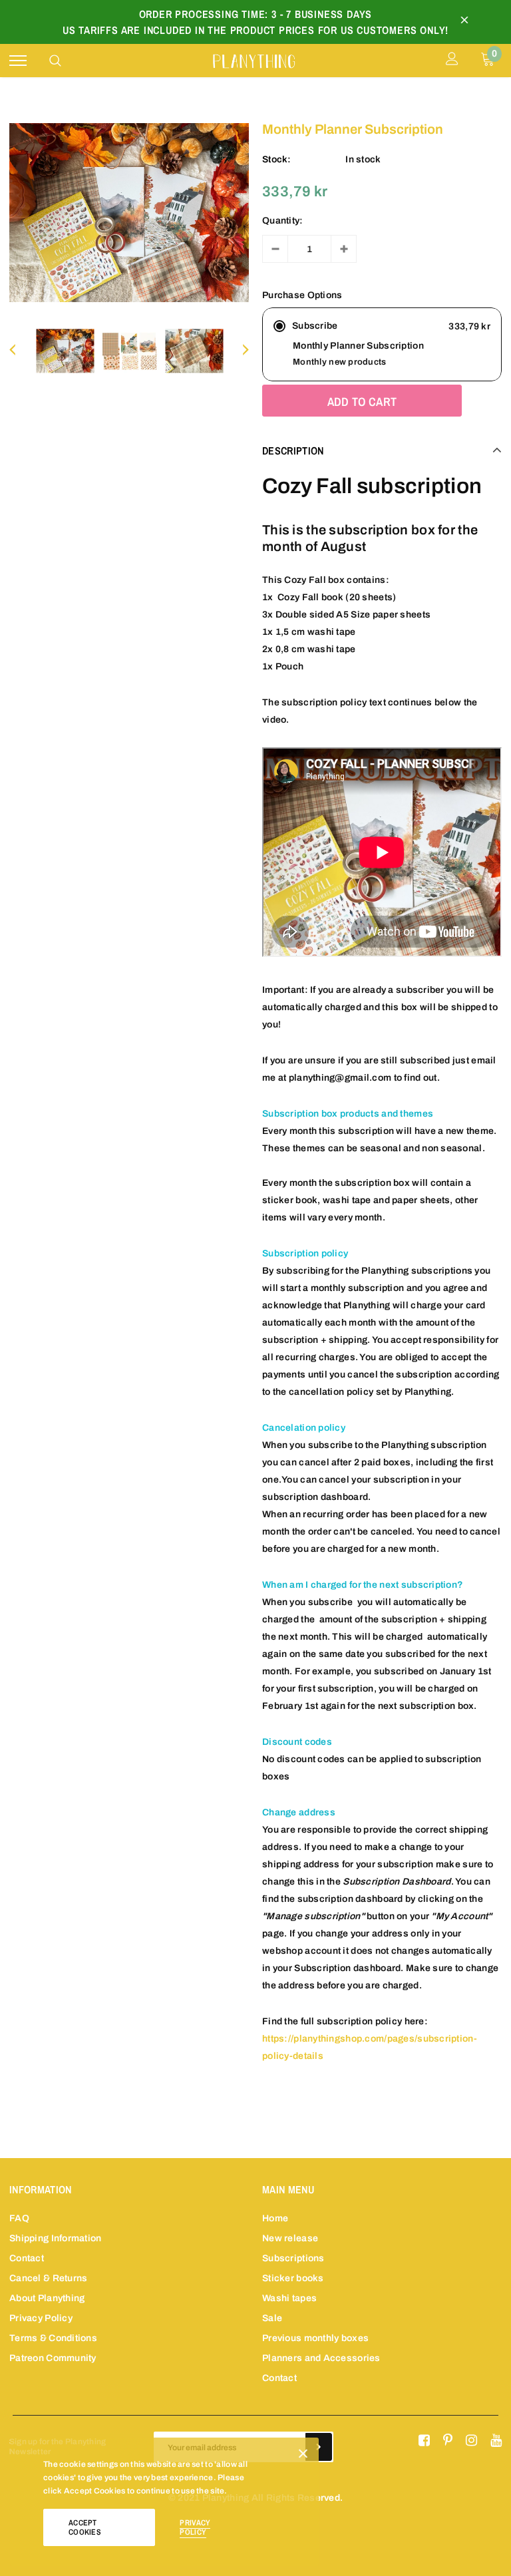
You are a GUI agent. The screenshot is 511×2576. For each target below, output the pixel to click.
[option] (129, 213)
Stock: (277, 159)
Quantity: (283, 221)
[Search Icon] (55, 61)
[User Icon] (452, 61)
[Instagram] (471, 2441)
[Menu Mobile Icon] (18, 61)
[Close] (303, 2456)
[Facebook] (424, 2441)
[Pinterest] (448, 2441)
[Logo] (254, 60)
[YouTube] (496, 2441)
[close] (464, 22)
